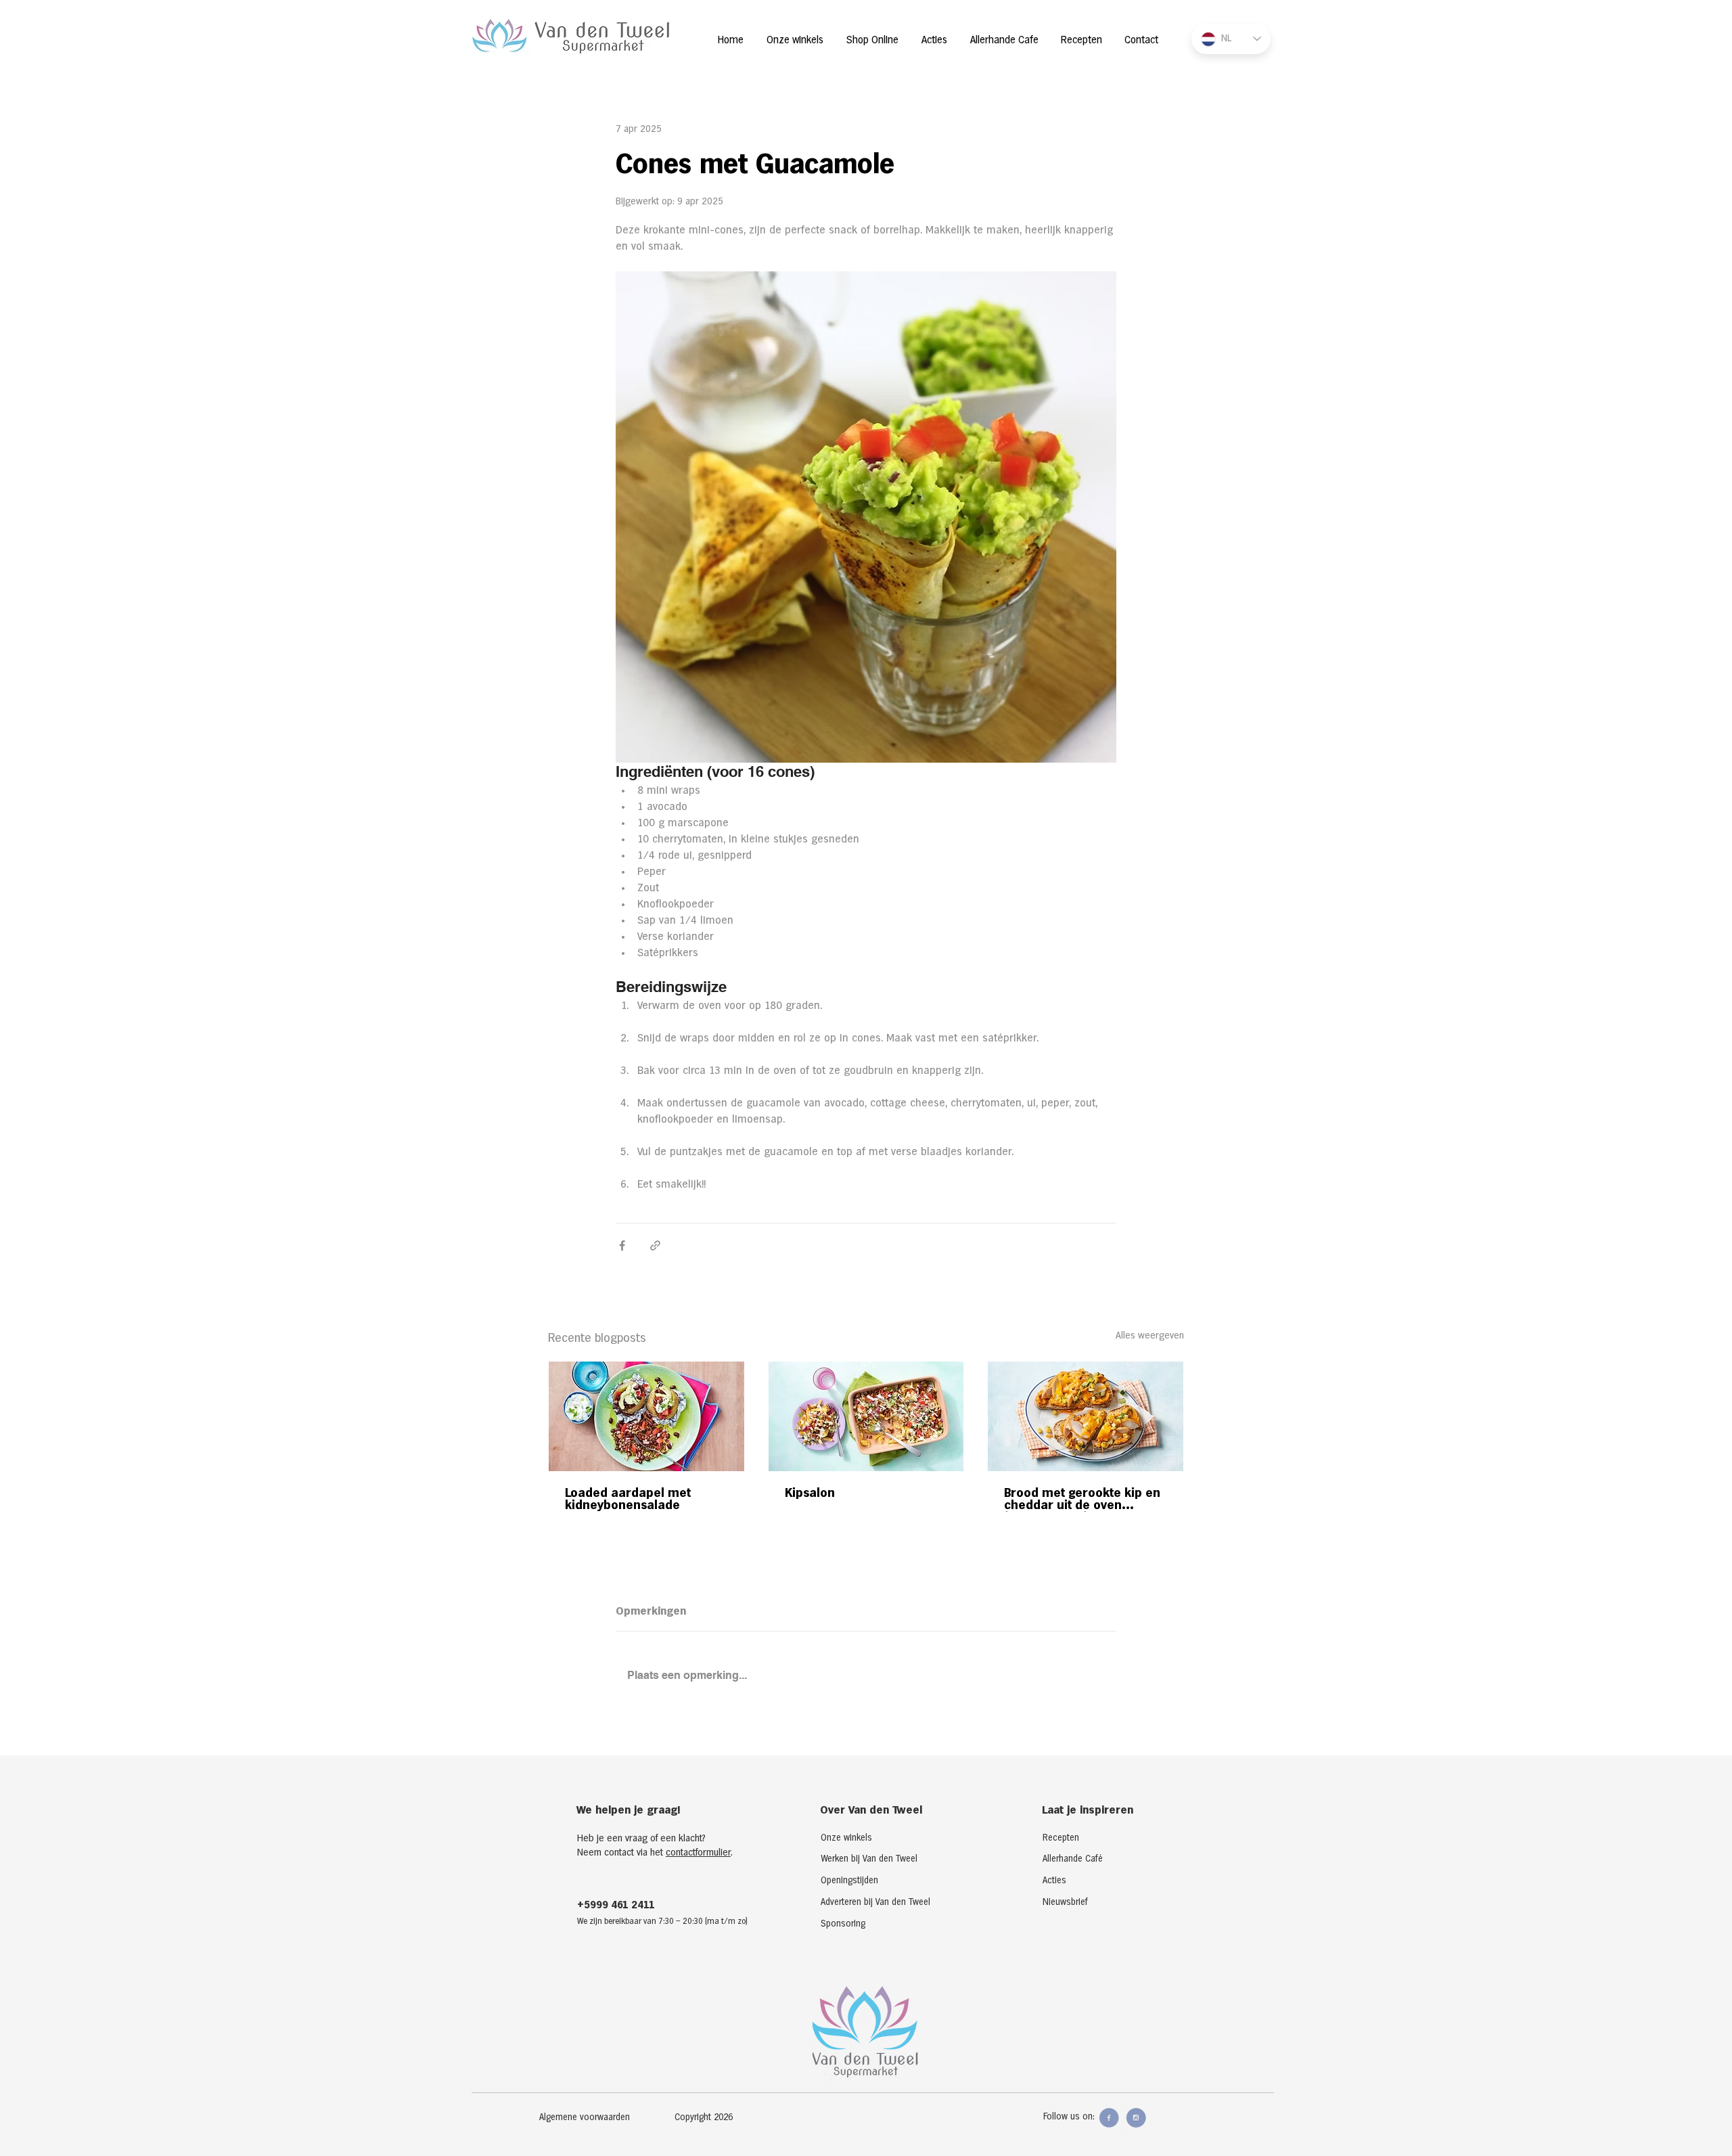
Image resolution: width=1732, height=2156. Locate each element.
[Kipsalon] (866, 1416)
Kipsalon (810, 1493)
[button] (717, 2118)
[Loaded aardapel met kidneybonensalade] (646, 1416)
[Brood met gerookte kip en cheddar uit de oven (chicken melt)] (1086, 1416)
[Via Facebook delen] (622, 1245)
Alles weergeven (1150, 1336)
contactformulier (698, 1853)
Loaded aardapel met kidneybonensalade (628, 1499)
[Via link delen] (655, 1245)
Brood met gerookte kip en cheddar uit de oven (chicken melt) (1082, 1500)
